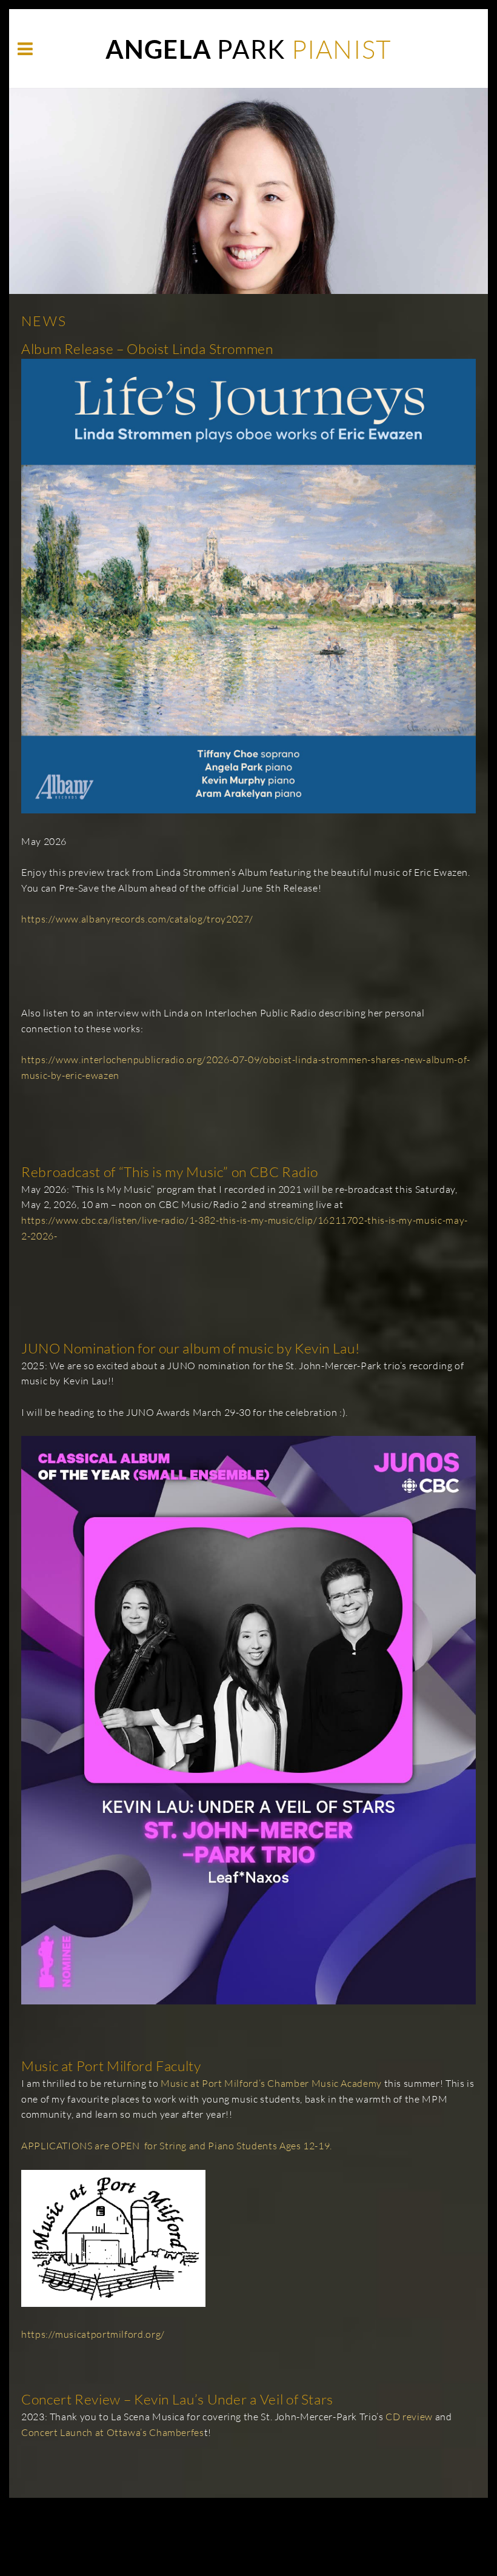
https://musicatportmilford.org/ (93, 2334)
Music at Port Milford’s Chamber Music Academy (271, 2083)
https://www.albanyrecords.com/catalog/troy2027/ (137, 919)
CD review (409, 2417)
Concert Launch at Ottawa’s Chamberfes (113, 2432)
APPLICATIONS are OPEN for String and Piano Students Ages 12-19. (177, 2146)
